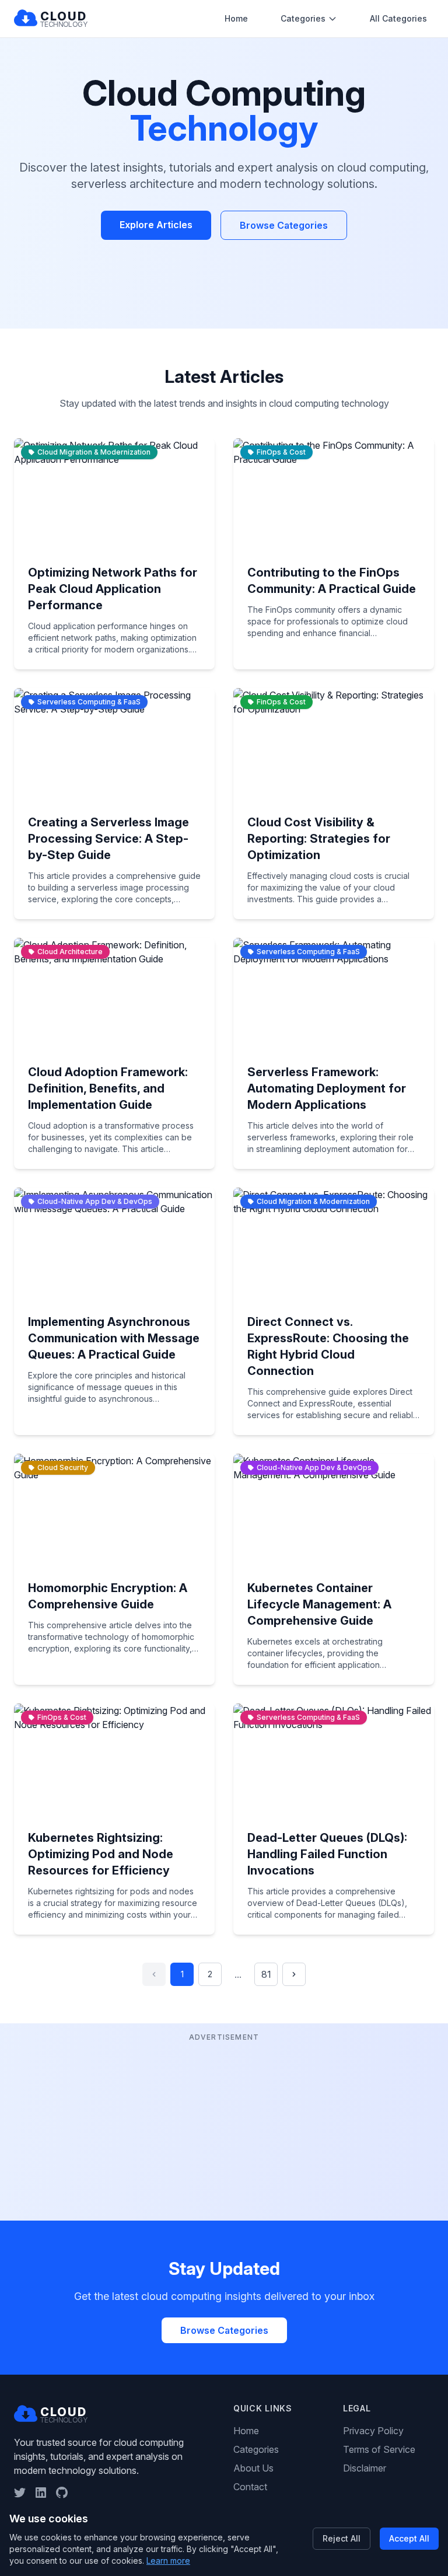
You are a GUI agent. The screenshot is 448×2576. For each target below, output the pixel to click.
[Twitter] (20, 2493)
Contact (250, 2487)
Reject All (342, 2538)
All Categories (398, 18)
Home (236, 18)
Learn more (168, 2561)
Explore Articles (156, 225)
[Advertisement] (224, 2126)
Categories (303, 18)
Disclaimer (365, 2468)
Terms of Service (379, 2449)
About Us (253, 2468)
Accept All (409, 2538)
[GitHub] (62, 2493)
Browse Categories (284, 225)
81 (266, 1974)
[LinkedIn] (41, 2493)
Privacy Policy (373, 2431)
